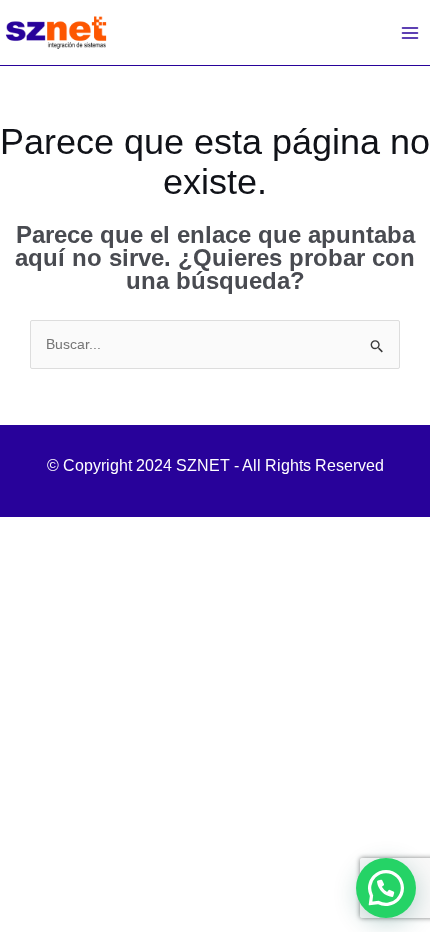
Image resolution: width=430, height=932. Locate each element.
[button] (386, 888)
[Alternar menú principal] (410, 33)
